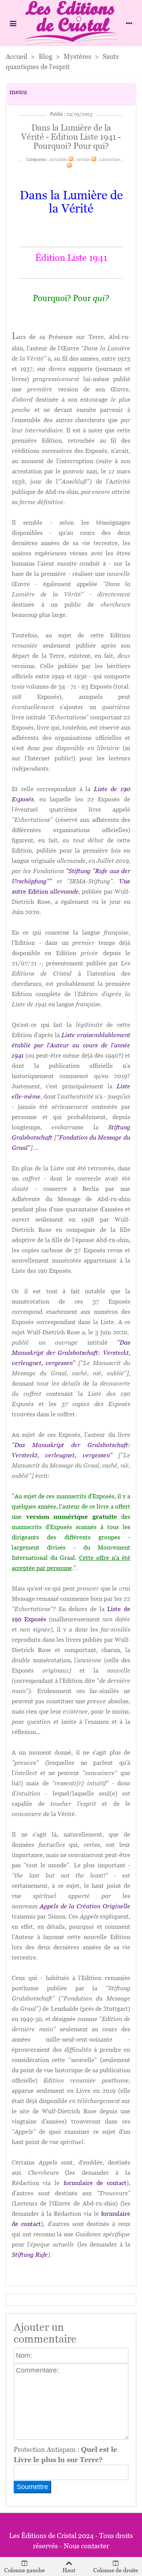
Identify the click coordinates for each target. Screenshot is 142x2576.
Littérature (110, 159)
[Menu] (13, 23)
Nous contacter (86, 2546)
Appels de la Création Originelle (85, 1906)
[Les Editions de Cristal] (71, 23)
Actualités (58, 159)
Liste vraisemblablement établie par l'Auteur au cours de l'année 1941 (71, 1045)
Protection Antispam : (65, 2455)
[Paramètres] (129, 23)
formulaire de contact (95, 2183)
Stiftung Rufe (30, 2255)
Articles (83, 159)
